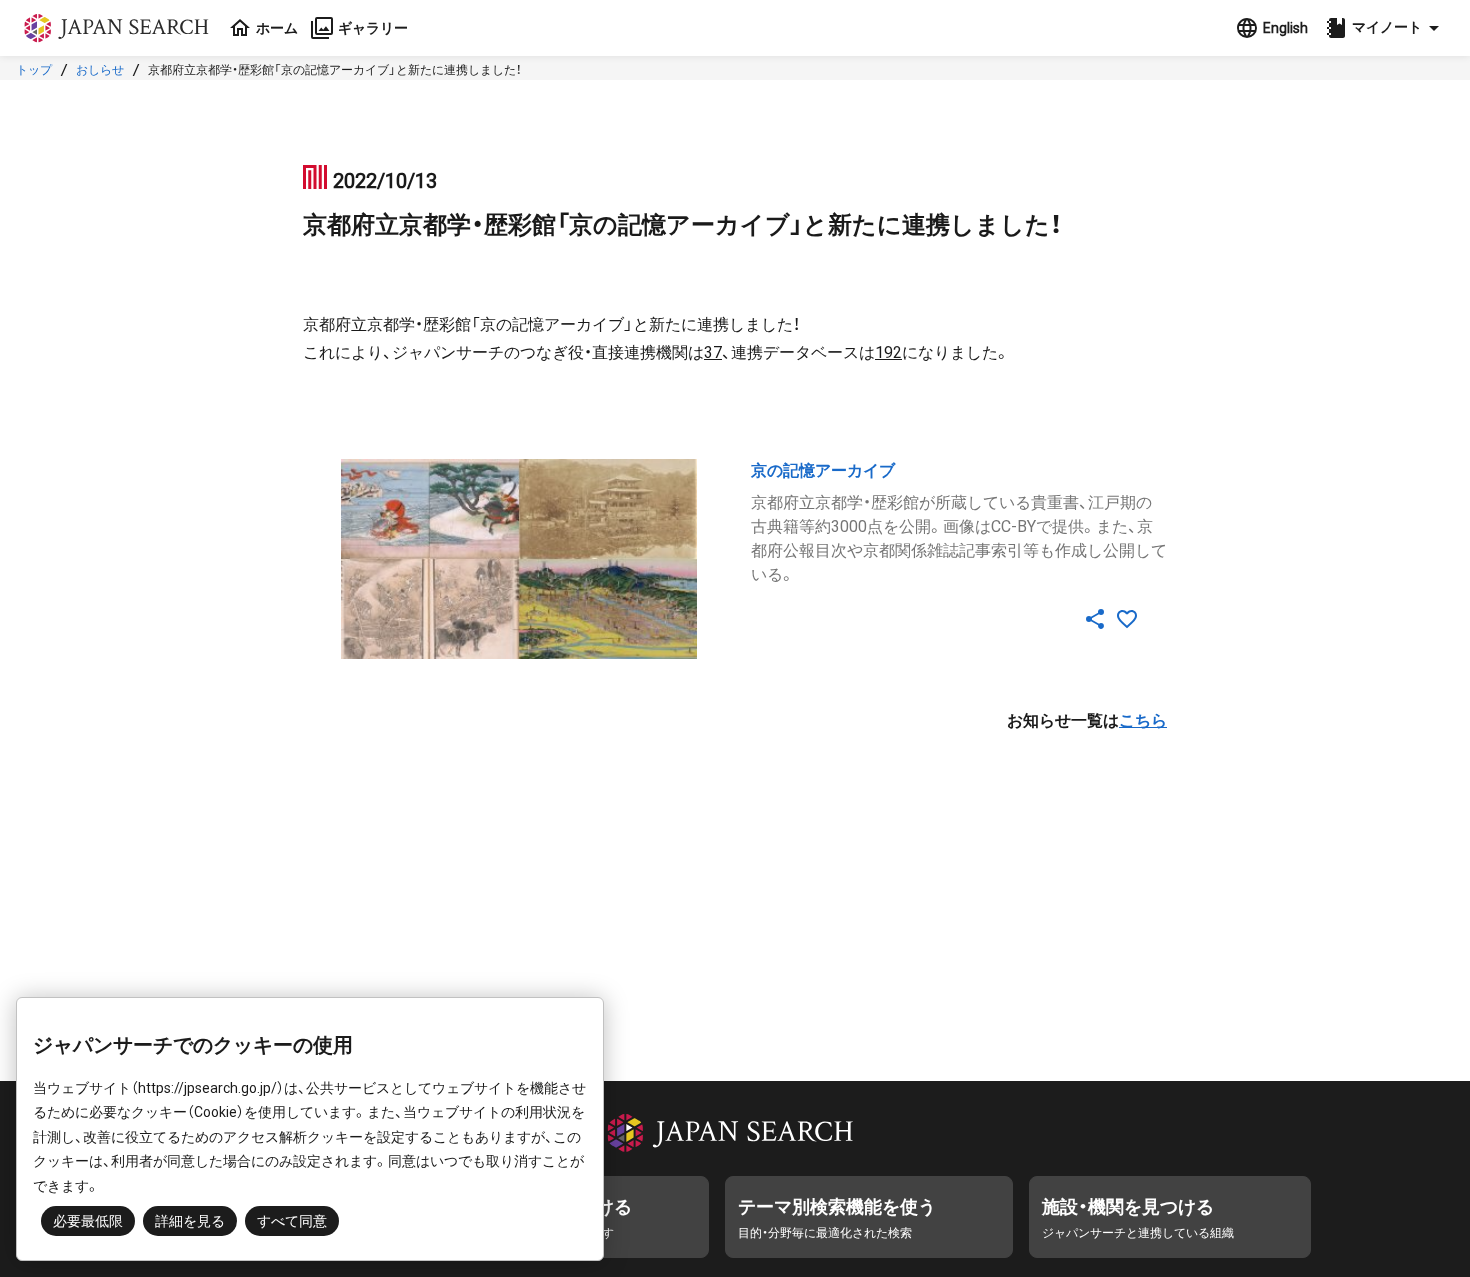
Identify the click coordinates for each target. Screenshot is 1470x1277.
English (1285, 28)
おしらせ (100, 70)
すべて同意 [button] (292, 1221)
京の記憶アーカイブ (823, 470)
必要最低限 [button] (88, 1221)
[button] (1385, 28)
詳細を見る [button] (190, 1221)
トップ (34, 70)
